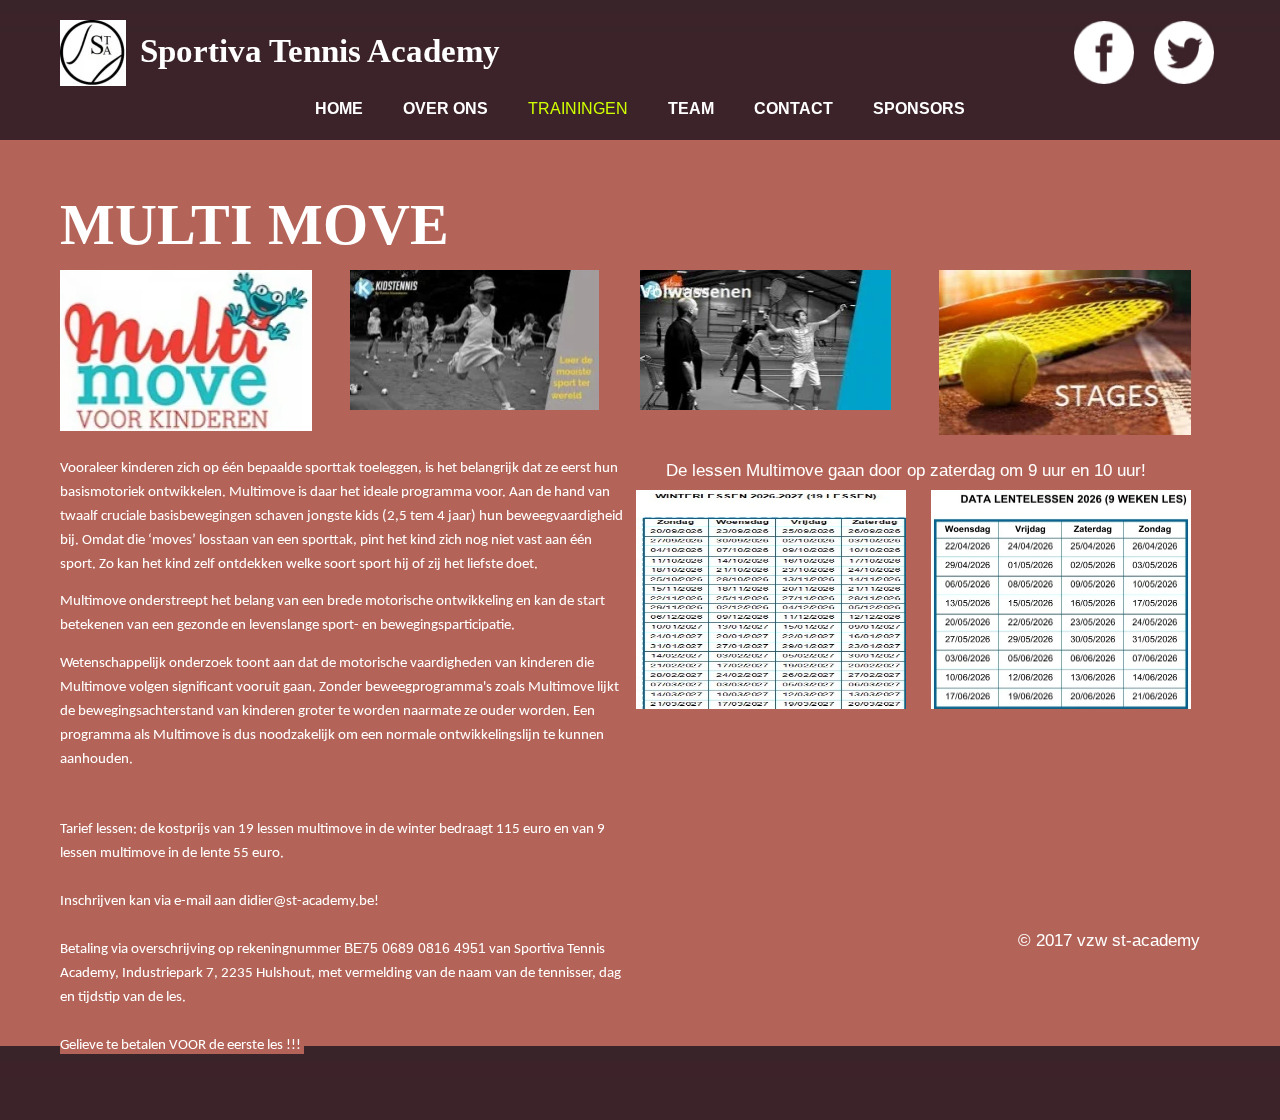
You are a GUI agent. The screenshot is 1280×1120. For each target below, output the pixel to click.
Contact (793, 108)
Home (339, 108)
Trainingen (578, 108)
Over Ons (445, 108)
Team (691, 108)
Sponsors (919, 108)
